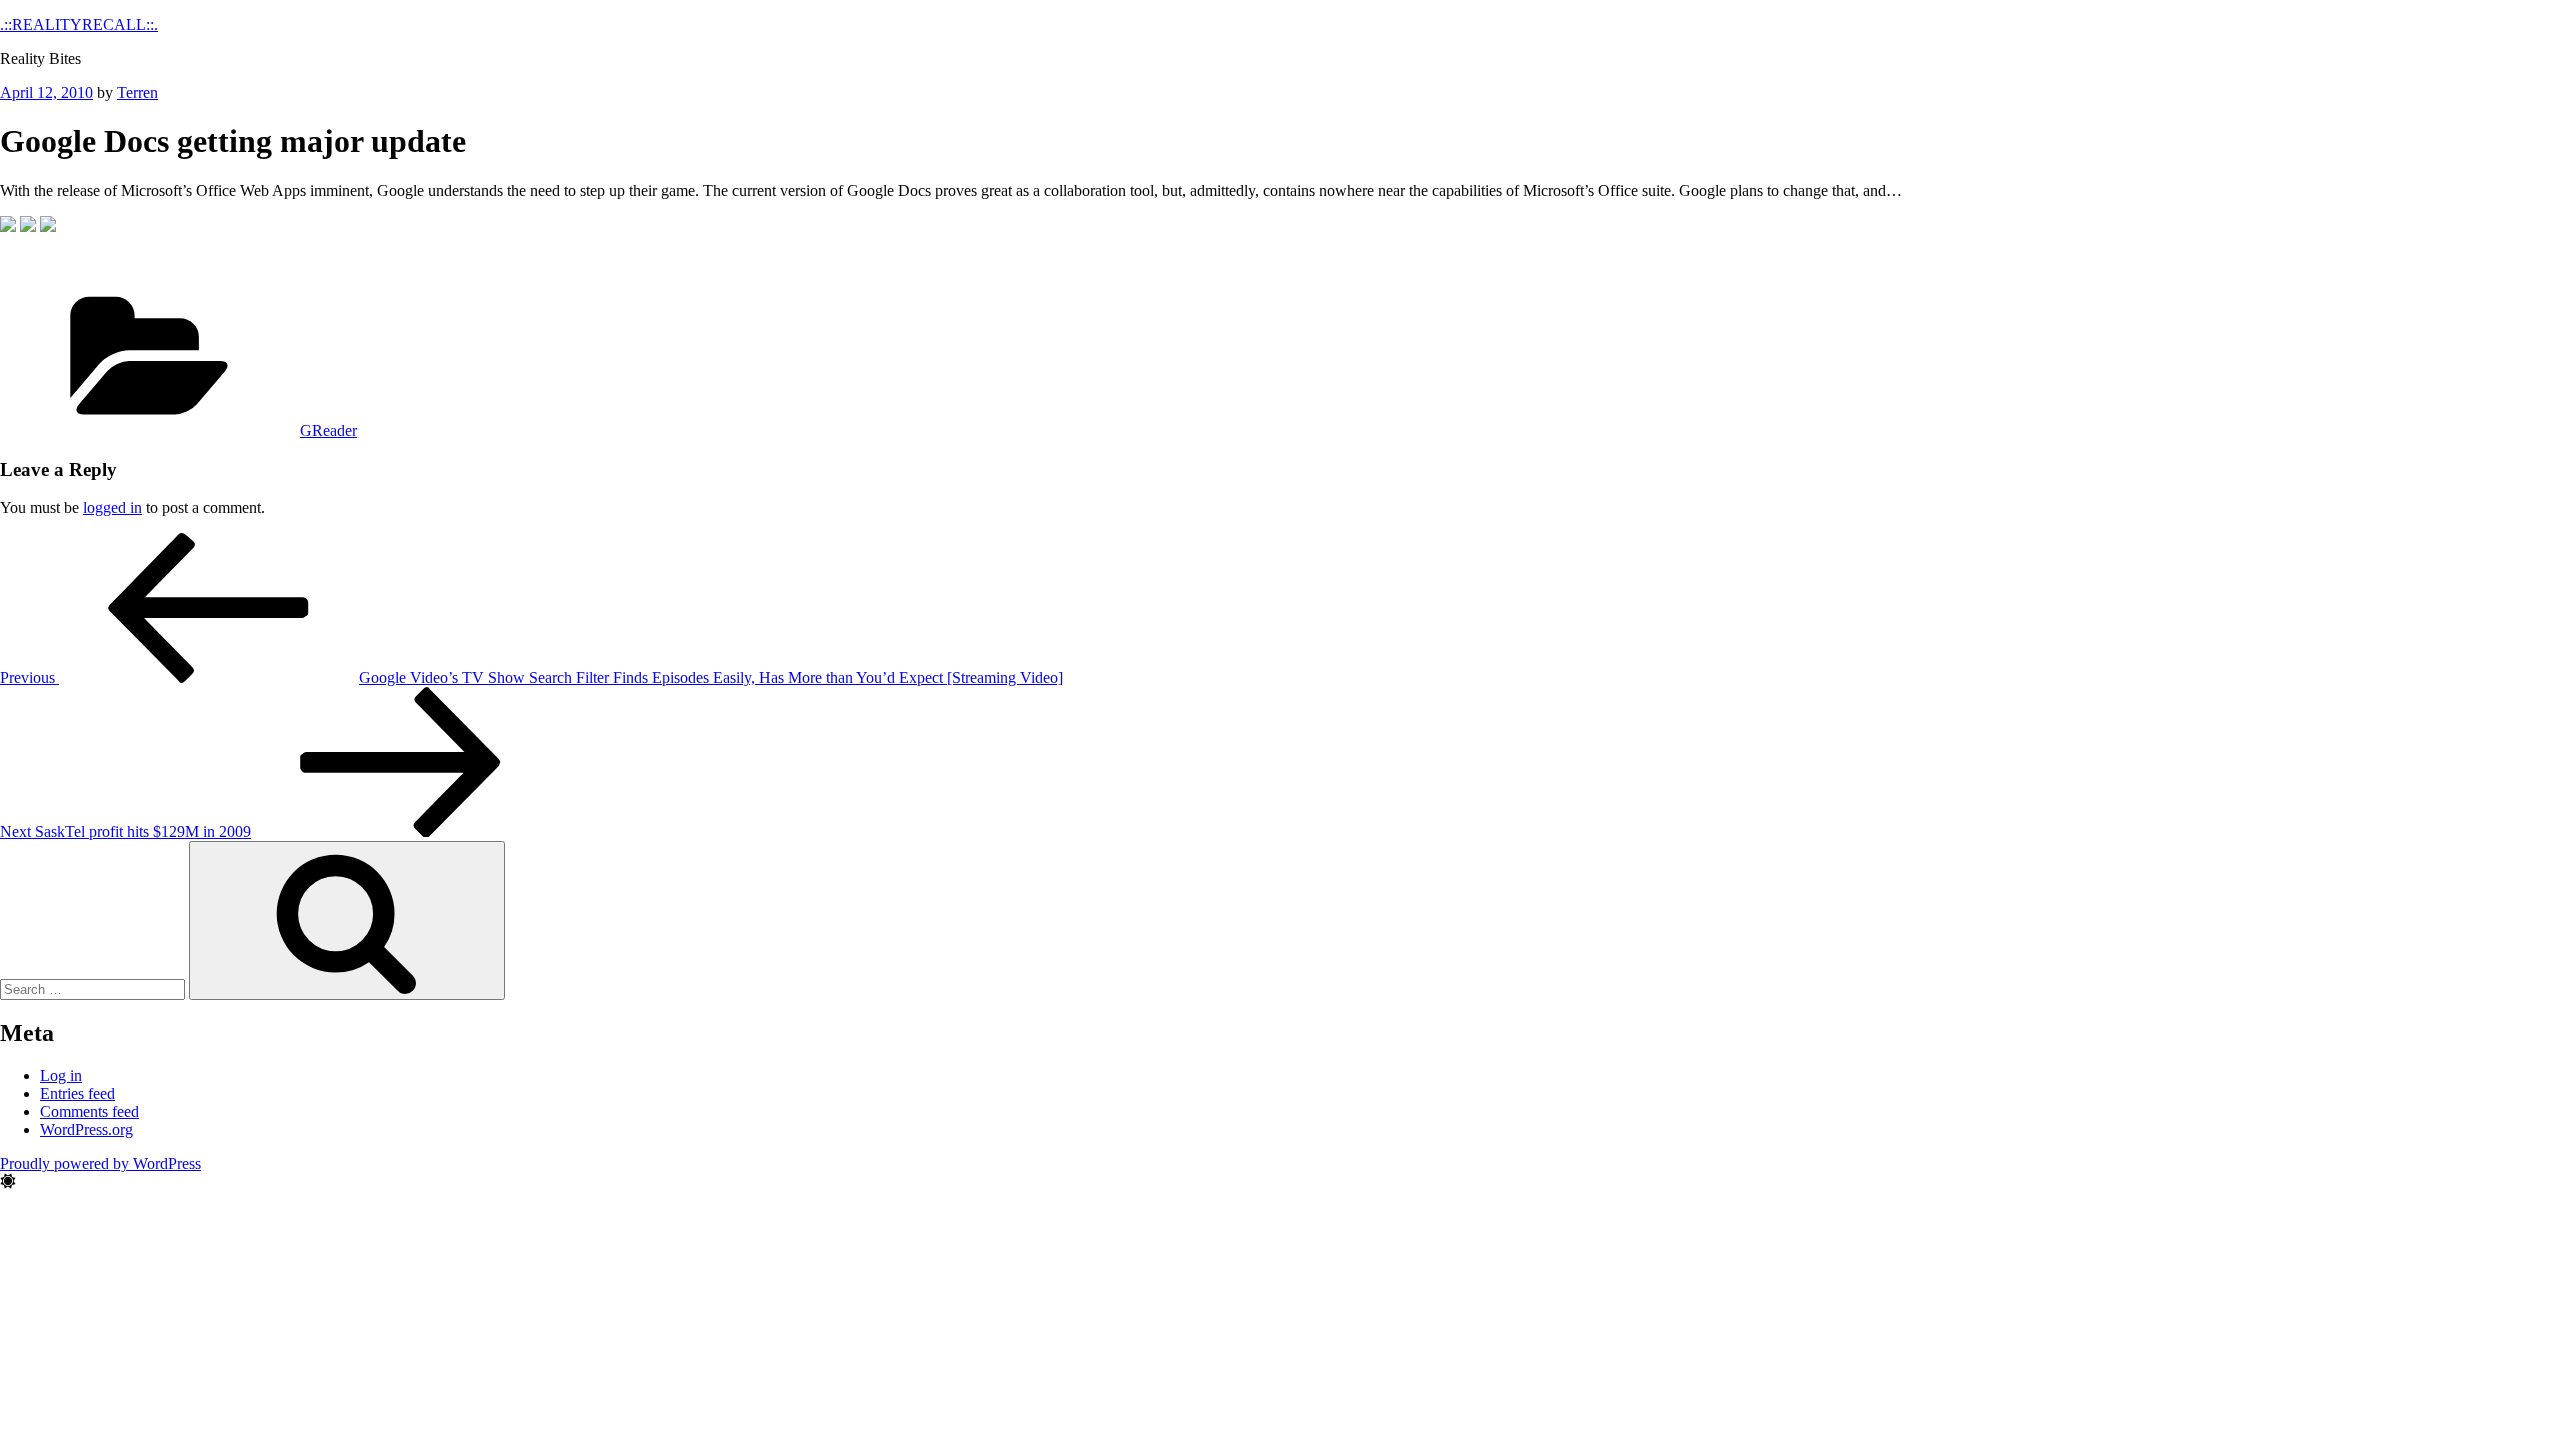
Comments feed (89, 1111)
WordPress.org (86, 1129)
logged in (112, 507)
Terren (137, 92)
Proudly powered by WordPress (100, 1163)
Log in (61, 1075)
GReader (328, 430)
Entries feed (77, 1093)
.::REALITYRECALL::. (79, 24)
